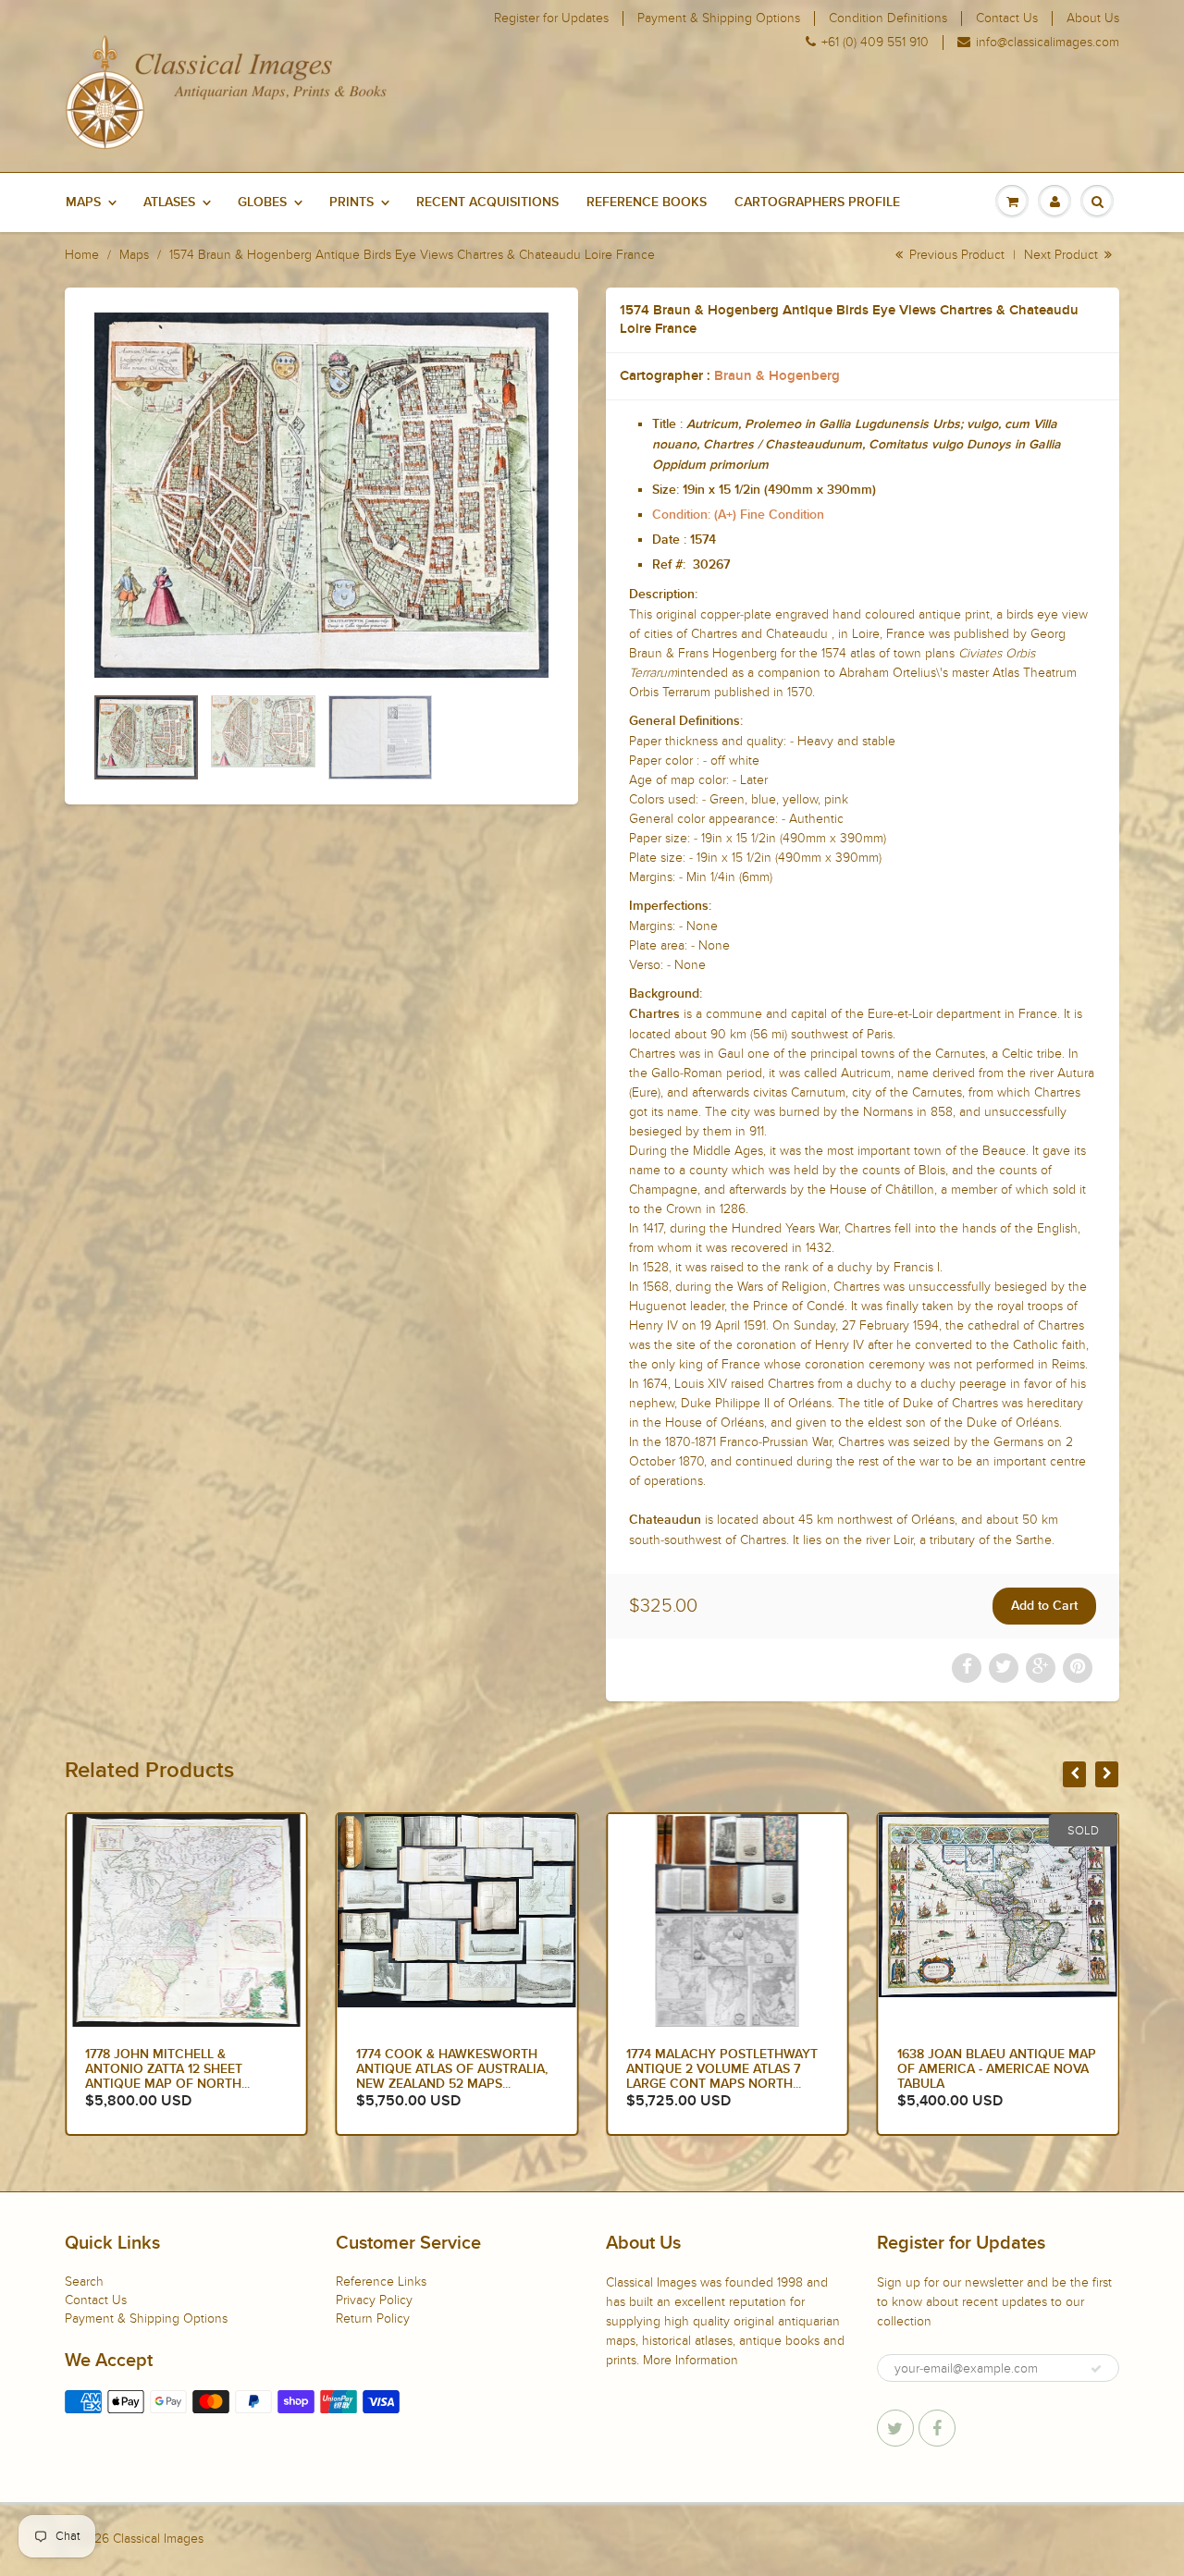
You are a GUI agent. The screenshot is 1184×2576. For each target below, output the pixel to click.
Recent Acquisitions (487, 202)
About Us (1093, 18)
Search (84, 2282)
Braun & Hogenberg (777, 376)
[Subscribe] (1096, 2369)
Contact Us (1007, 18)
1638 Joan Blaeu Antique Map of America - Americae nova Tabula (997, 2069)
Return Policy (373, 2318)
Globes (262, 202)
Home (82, 255)
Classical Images (158, 2539)
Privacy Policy (374, 2300)
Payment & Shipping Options (719, 18)
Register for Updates (551, 18)
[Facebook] (937, 2428)
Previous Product (955, 255)
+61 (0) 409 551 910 (875, 43)
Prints (351, 202)
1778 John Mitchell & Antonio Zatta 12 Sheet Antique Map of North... (167, 2069)
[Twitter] (895, 2428)
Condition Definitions (888, 18)
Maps (83, 202)
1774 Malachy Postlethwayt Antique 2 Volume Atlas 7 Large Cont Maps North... (722, 2069)
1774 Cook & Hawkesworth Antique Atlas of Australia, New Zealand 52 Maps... (452, 2069)
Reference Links (381, 2282)
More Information (691, 2360)
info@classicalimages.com (1048, 43)
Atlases (169, 202)
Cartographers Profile (817, 202)
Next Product (1063, 255)
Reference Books (647, 202)
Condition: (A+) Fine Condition (738, 515)
